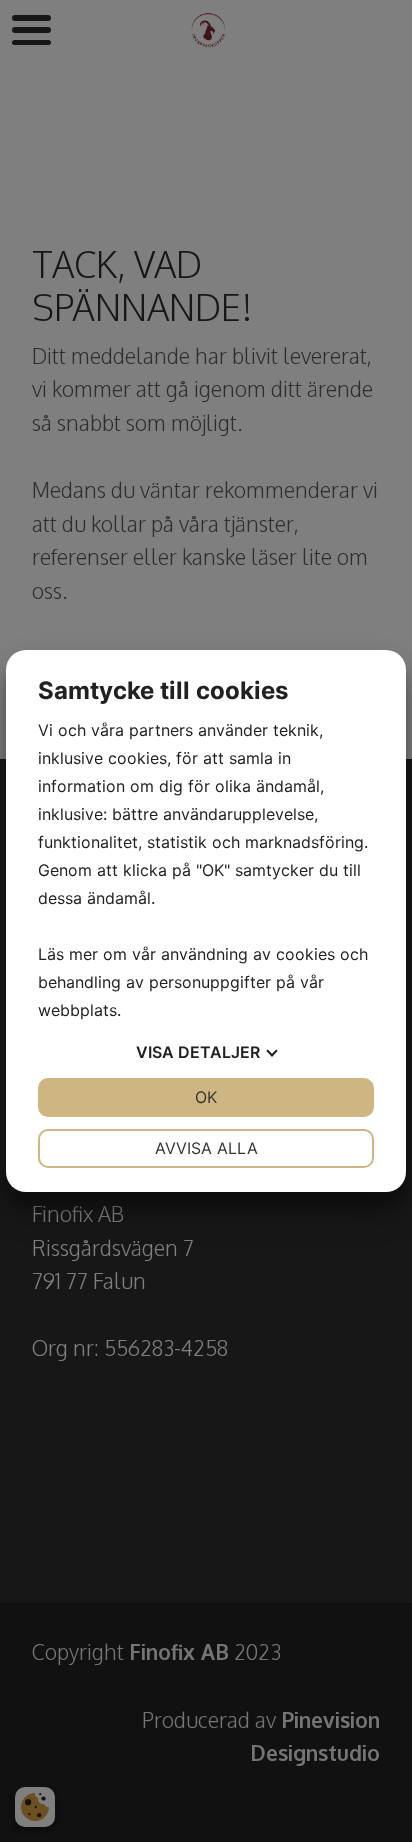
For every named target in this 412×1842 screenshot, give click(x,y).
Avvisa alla (206, 1148)
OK (206, 1097)
